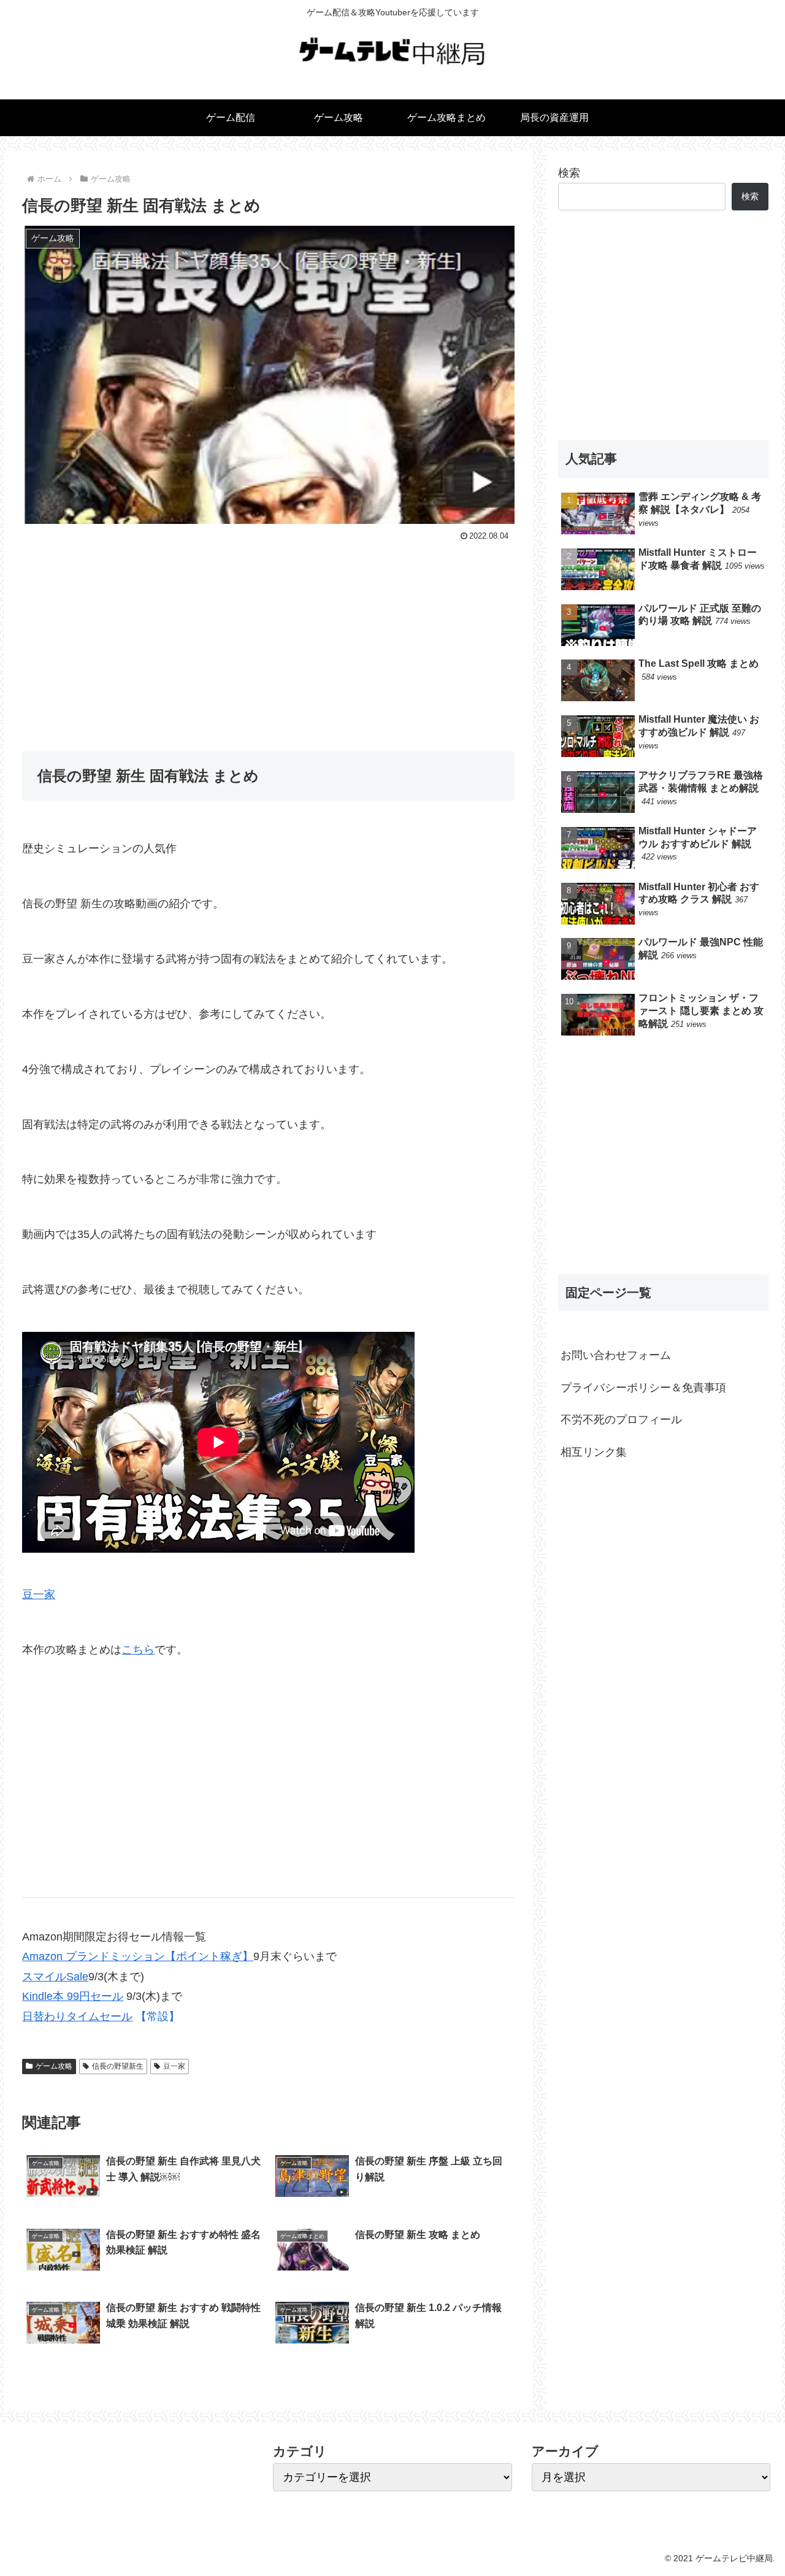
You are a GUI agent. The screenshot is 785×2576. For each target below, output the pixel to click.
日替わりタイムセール (77, 2017)
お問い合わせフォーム (616, 1355)
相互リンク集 (594, 1451)
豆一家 (39, 1594)
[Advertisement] (268, 637)
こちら (138, 1650)
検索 (569, 173)
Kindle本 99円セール (73, 1996)
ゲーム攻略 (54, 2066)
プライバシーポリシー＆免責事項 (643, 1388)
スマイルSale (55, 1977)
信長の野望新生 (118, 2066)
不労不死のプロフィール (621, 1420)
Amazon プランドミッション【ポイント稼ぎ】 (138, 1956)
